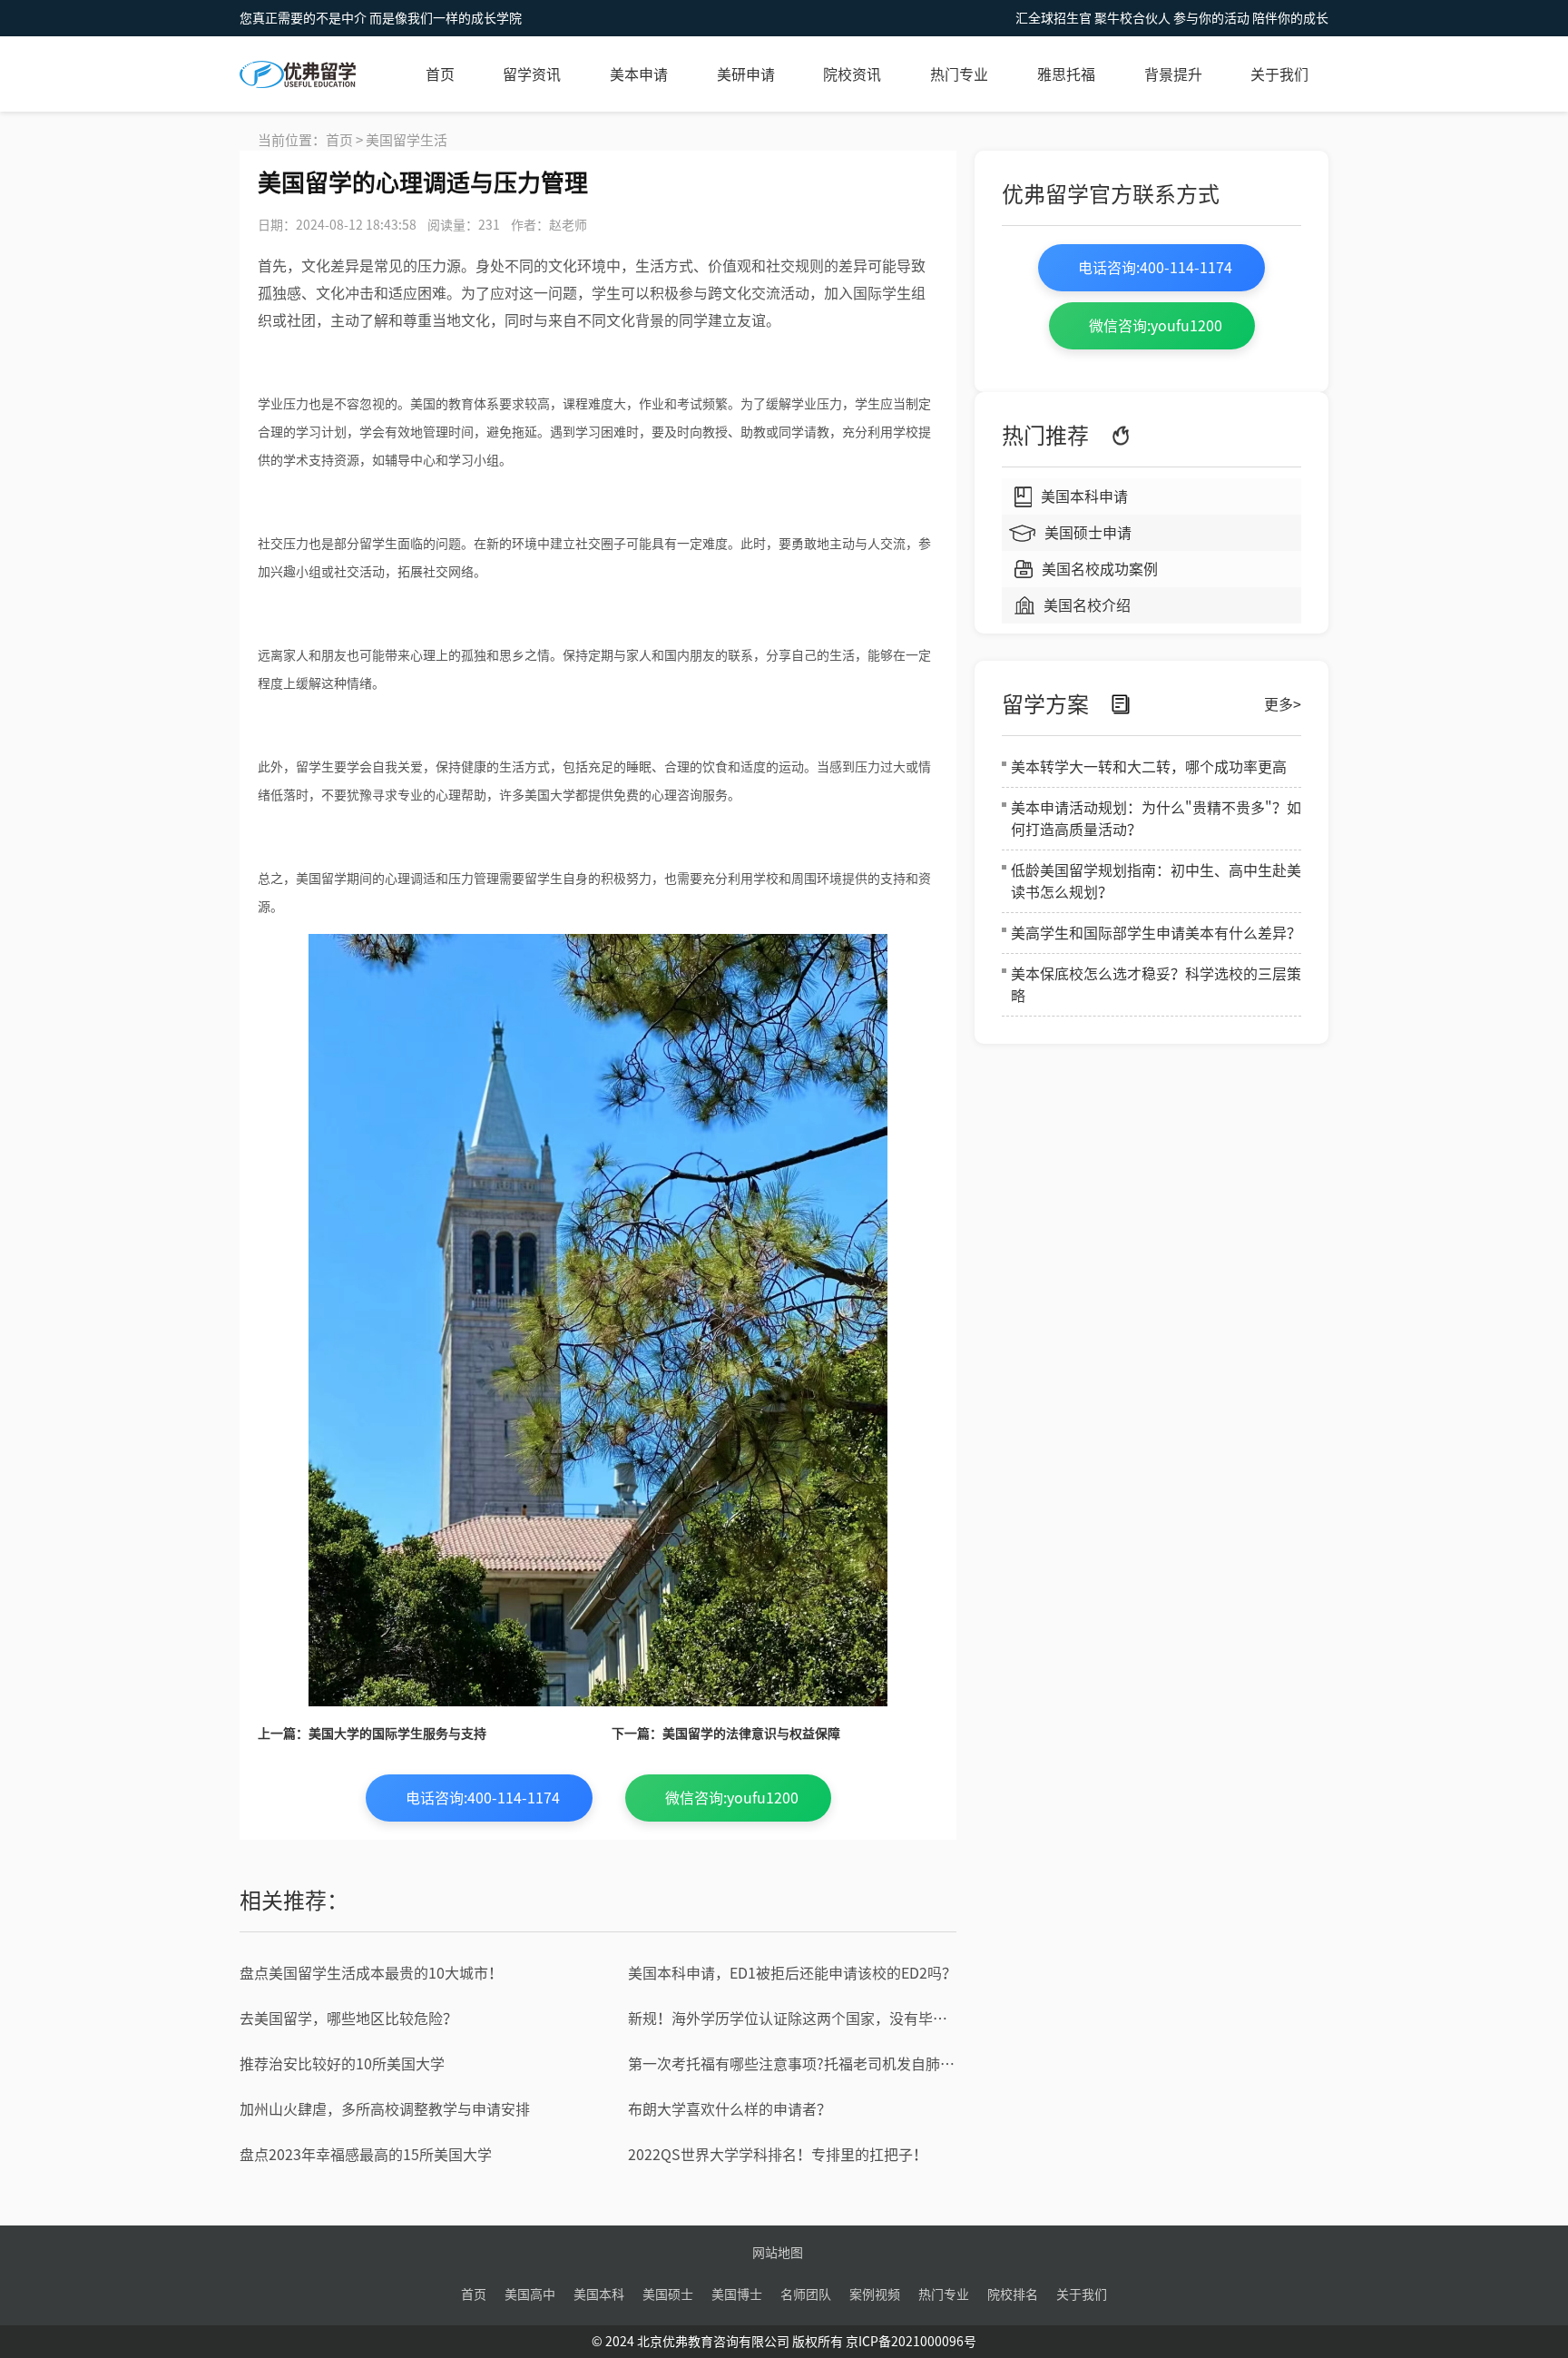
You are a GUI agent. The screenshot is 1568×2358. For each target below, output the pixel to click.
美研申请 (746, 74)
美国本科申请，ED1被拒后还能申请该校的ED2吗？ (792, 1973)
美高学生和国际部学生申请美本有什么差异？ (1156, 933)
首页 (440, 74)
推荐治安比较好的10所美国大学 (342, 2064)
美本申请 (639, 74)
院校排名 (1013, 2294)
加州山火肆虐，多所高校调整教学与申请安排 (385, 2109)
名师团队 (806, 2294)
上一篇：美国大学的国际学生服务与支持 (372, 1734)
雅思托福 (1066, 74)
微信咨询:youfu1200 (732, 1798)
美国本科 (599, 2294)
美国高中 (530, 2294)
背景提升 (1173, 74)
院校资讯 (852, 74)
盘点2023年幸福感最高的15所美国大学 (366, 2155)
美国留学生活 (407, 140)
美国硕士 (668, 2294)
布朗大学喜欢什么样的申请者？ (730, 2109)
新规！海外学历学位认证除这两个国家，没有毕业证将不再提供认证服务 (792, 2019)
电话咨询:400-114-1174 (483, 1798)
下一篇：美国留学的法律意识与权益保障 (726, 1734)
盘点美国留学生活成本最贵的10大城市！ (371, 1973)
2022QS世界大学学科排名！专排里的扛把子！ (778, 2155)
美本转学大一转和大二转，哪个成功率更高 (1149, 767)
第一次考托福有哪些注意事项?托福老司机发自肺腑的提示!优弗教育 (792, 2064)
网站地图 (778, 2253)
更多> (1283, 704)
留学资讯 (532, 74)
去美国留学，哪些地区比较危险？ (348, 2019)
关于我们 (1279, 74)
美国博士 (737, 2294)
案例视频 (875, 2294)
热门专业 (959, 74)
